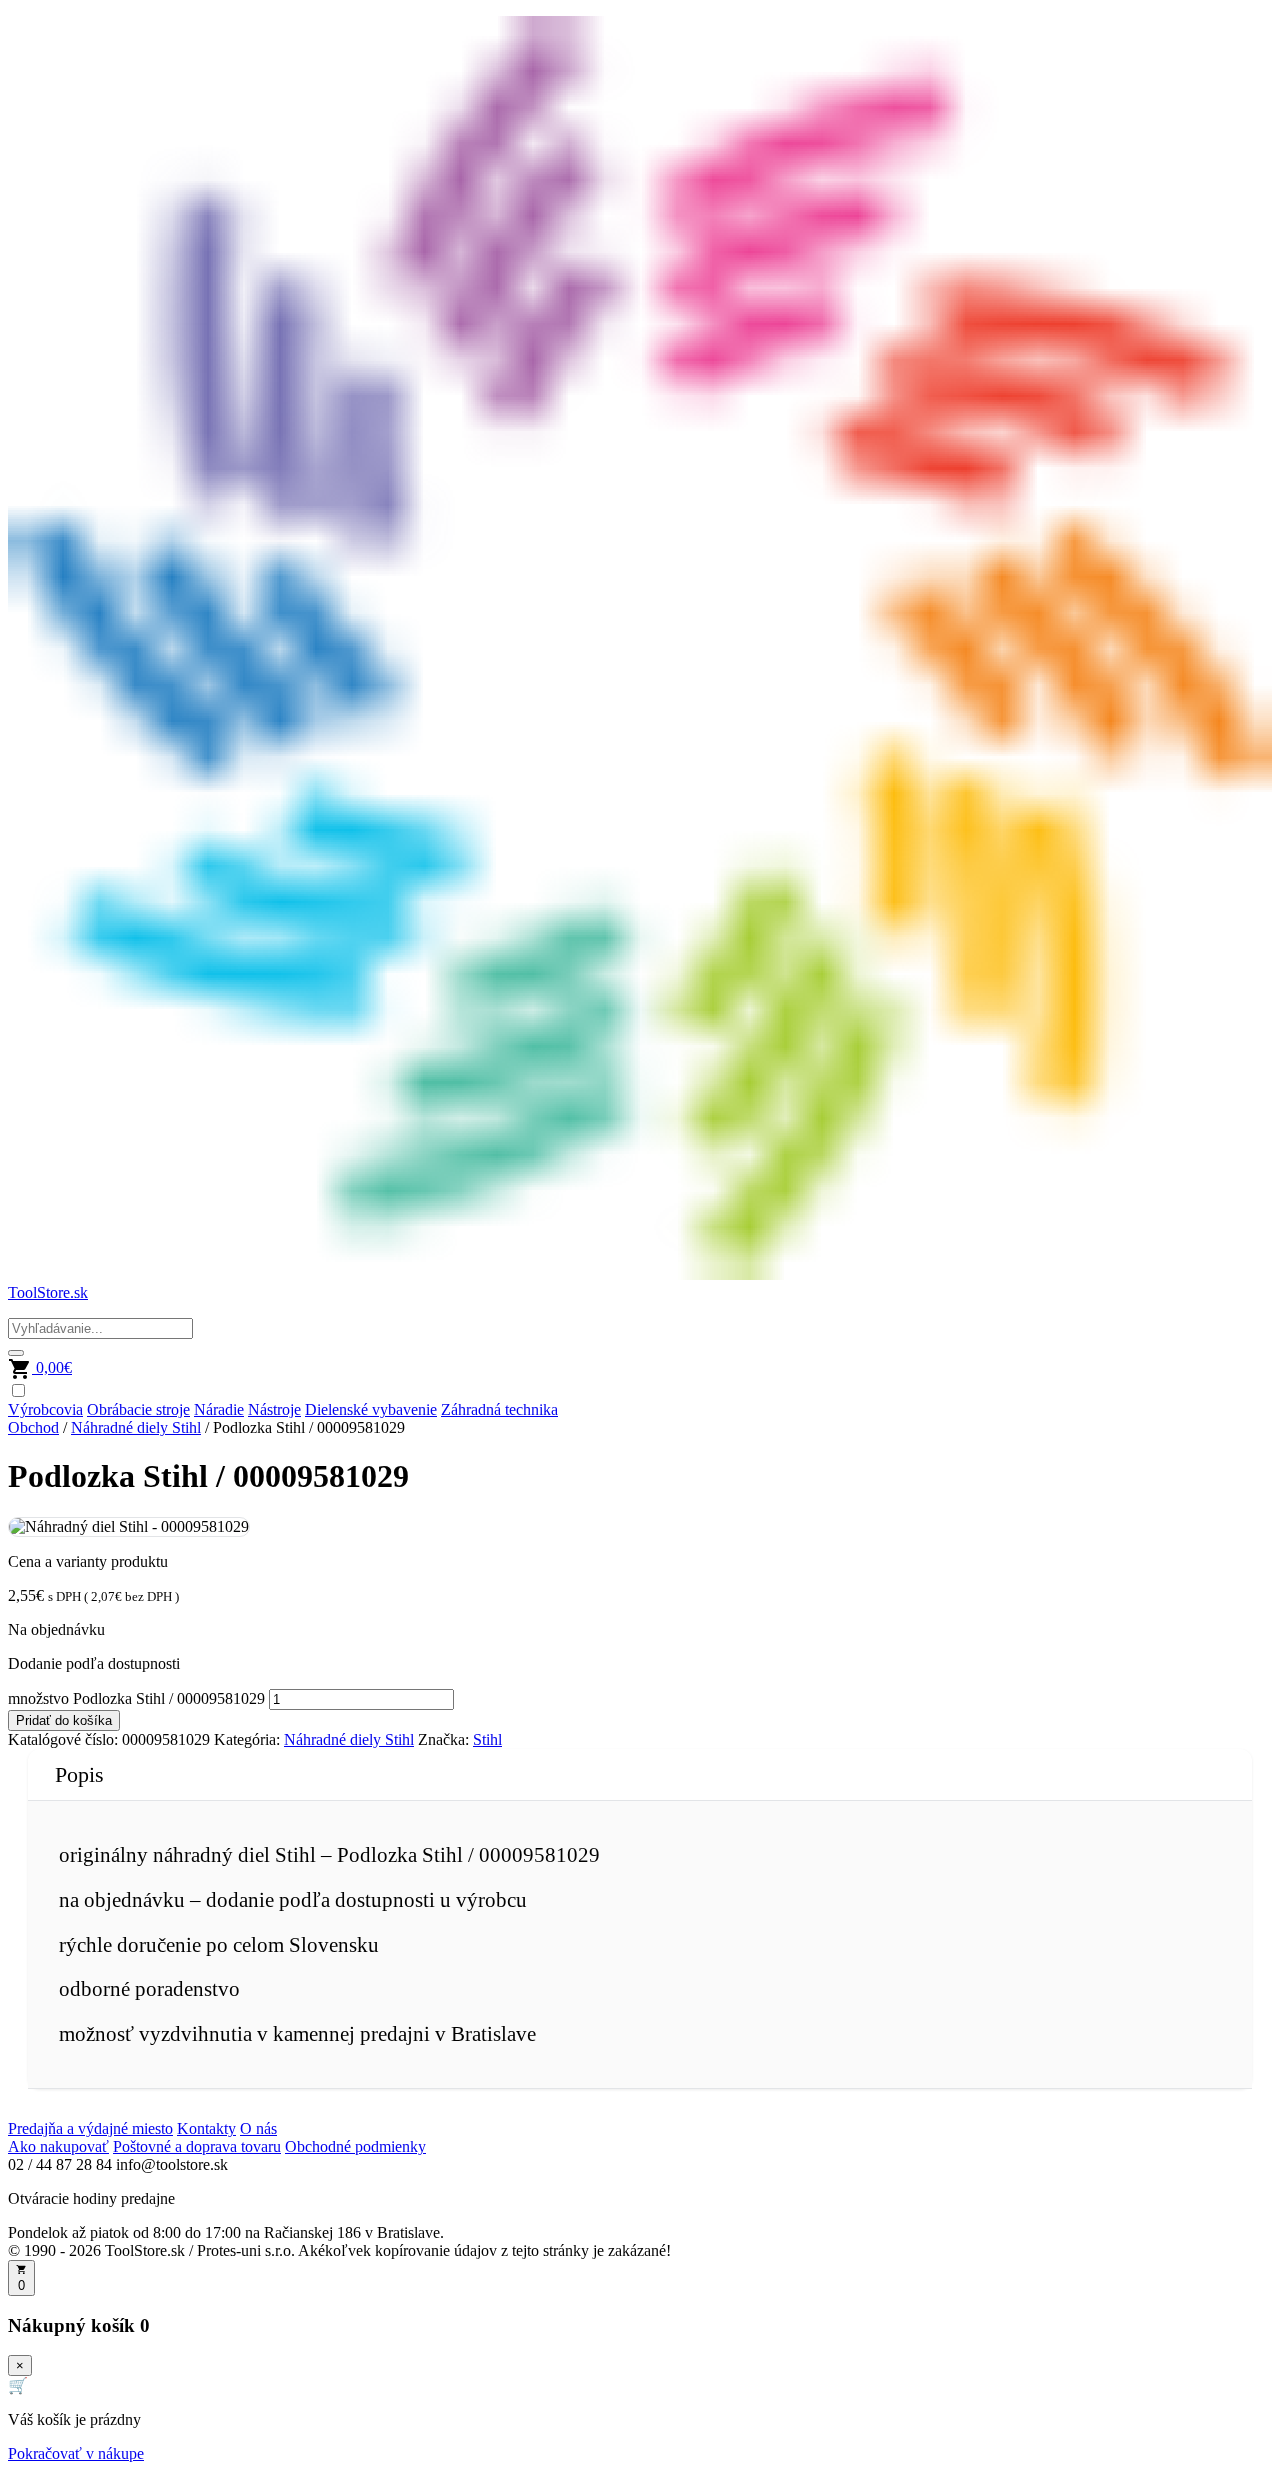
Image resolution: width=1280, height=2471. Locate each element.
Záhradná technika (499, 1409)
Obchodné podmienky (355, 2146)
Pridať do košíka (64, 1720)
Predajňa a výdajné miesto (90, 2128)
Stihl (487, 1739)
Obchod (33, 1427)
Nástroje (274, 1409)
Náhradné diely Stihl (136, 1427)
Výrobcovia (45, 1409)
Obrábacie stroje (138, 1409)
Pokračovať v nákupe (76, 2453)
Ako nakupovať (58, 2146)
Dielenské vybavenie (371, 1409)
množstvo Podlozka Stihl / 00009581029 (136, 1698)
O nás (258, 2128)
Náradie (219, 1409)
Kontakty (206, 2128)
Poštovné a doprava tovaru (197, 2146)
